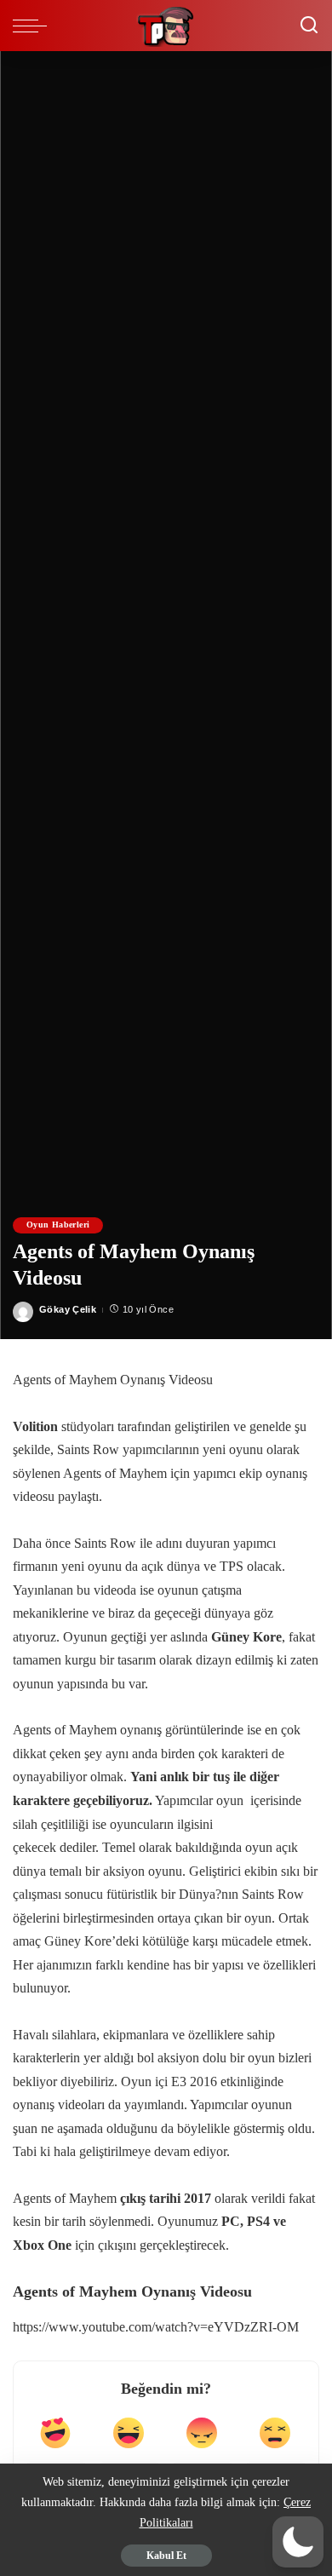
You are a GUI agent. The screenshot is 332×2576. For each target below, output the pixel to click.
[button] (298, 2542)
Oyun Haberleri (58, 1225)
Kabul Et (166, 2556)
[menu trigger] (34, 26)
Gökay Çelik (68, 1309)
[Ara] (309, 26)
